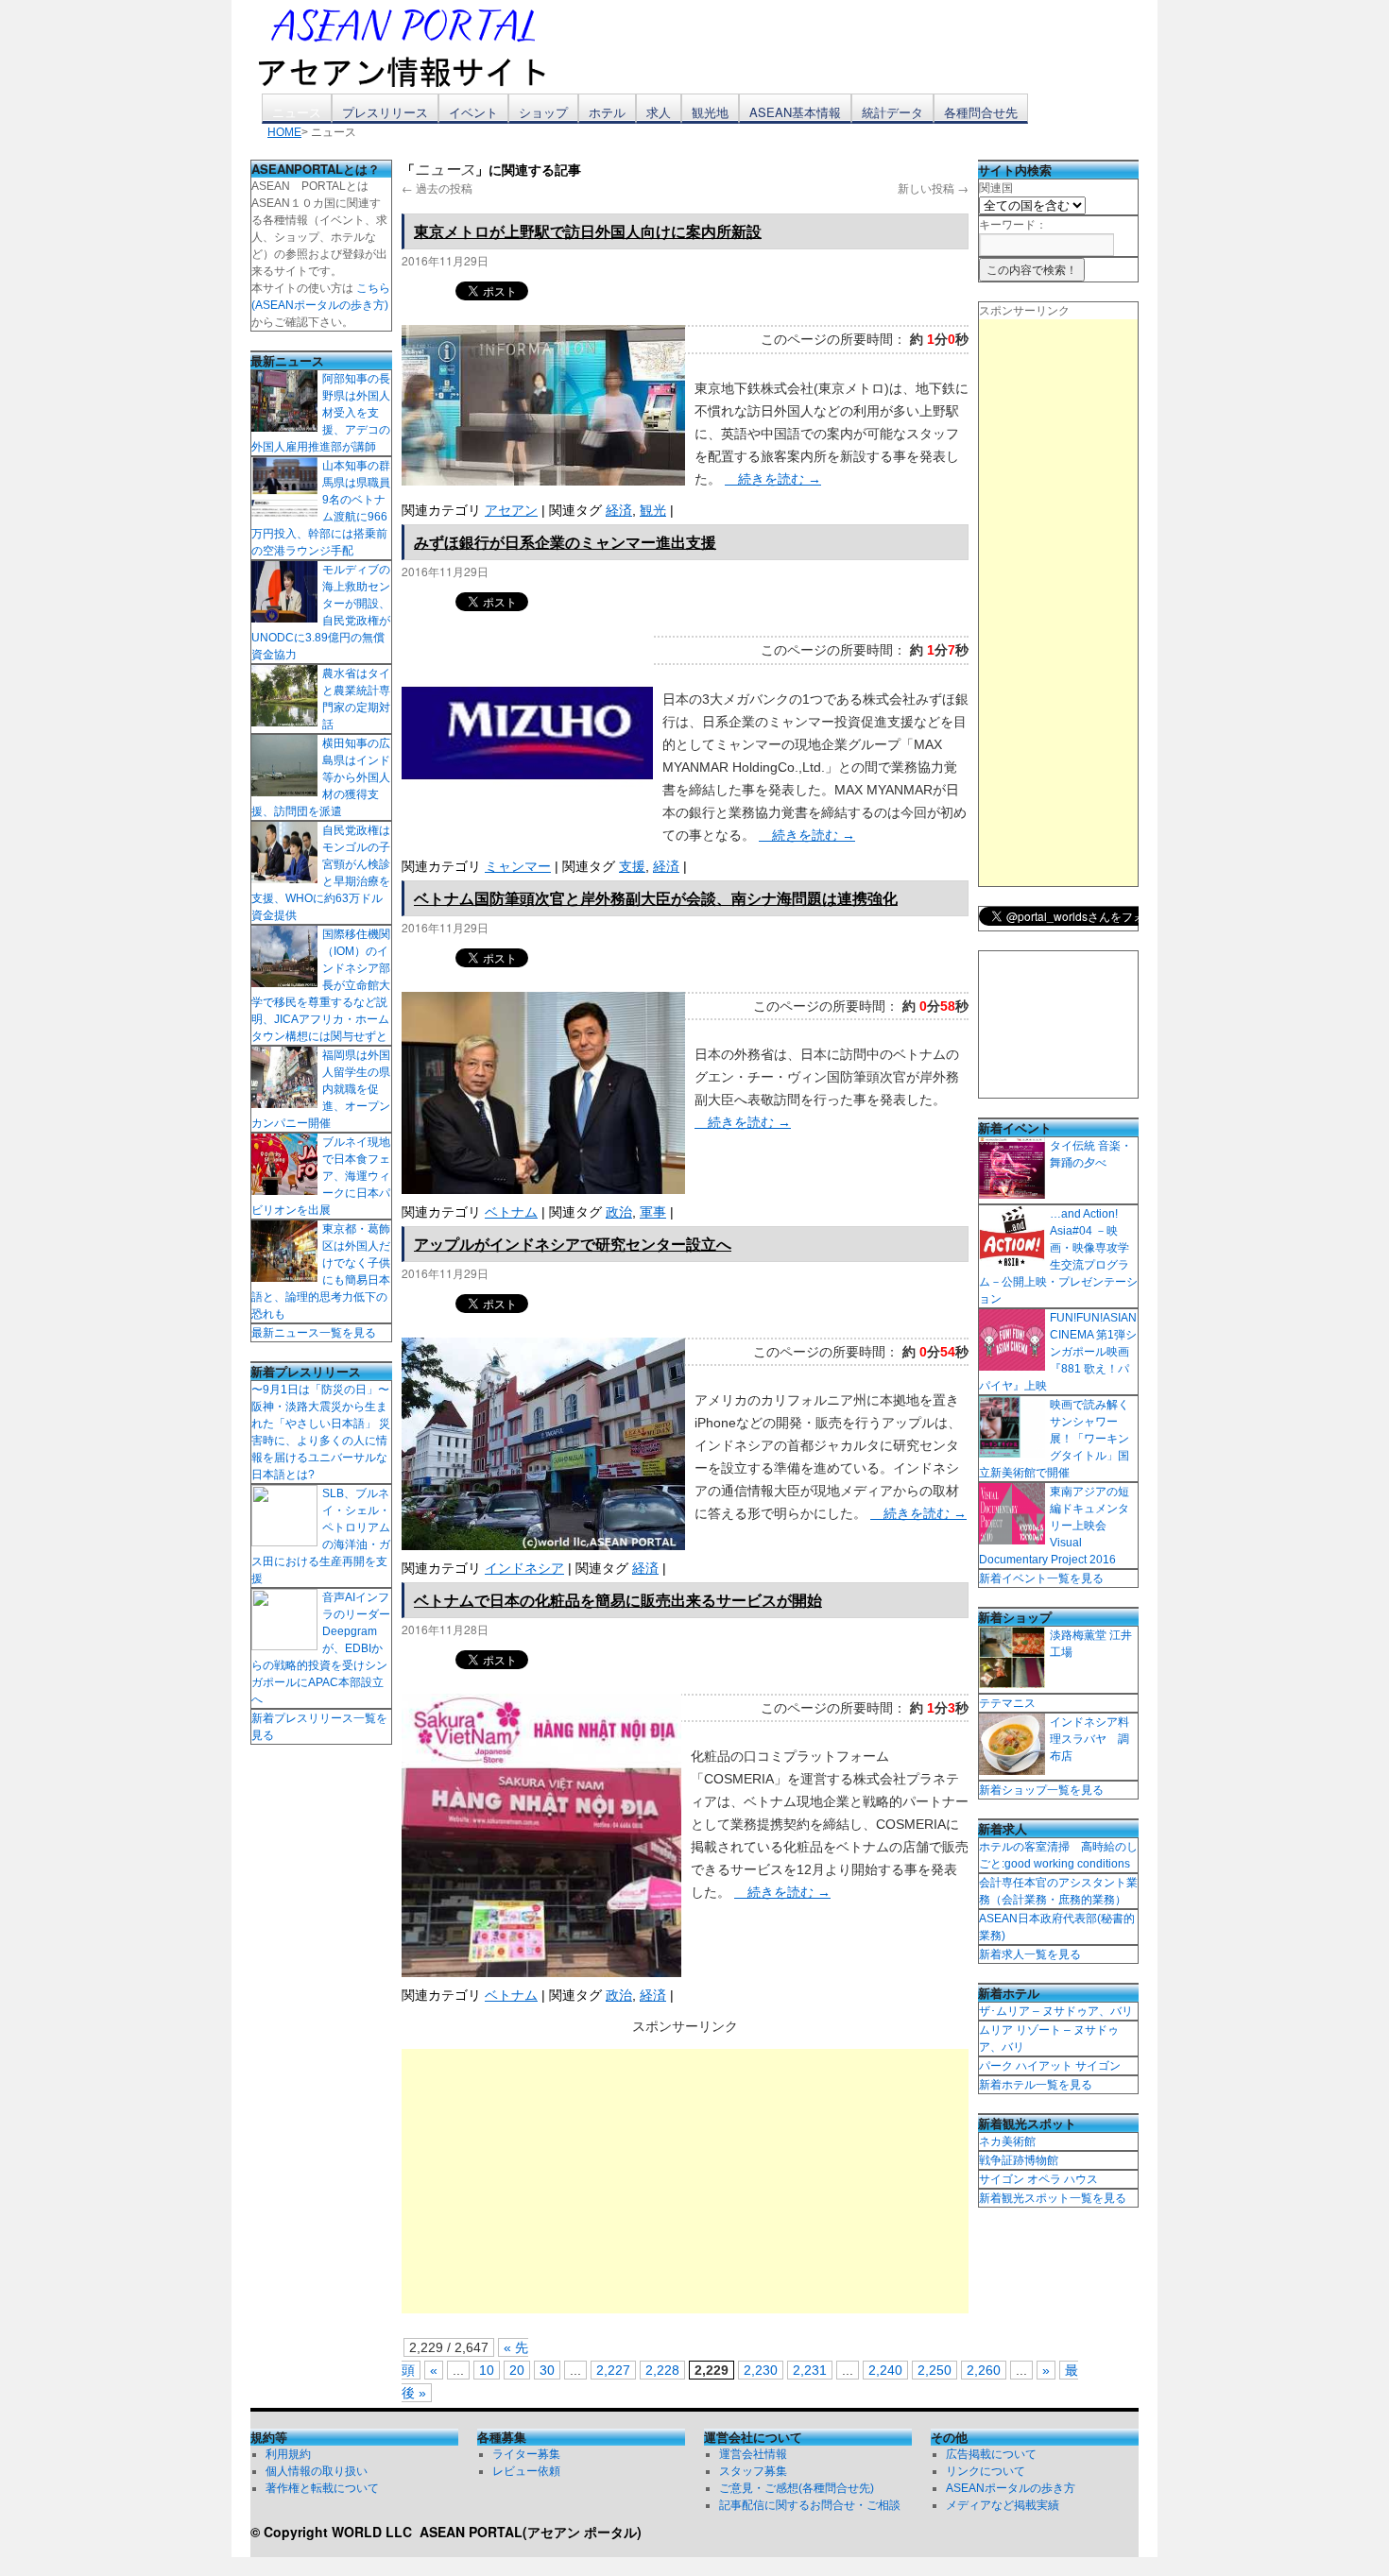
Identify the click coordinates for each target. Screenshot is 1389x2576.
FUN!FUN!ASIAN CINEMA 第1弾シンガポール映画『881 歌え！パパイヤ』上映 (1058, 1352)
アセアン (511, 510)
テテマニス (1007, 1703)
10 (487, 2370)
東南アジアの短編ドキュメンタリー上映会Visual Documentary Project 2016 (1054, 1526)
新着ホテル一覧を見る (1036, 2085)
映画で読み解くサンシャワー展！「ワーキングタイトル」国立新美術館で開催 (1054, 1439)
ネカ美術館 (1007, 2141)
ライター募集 (526, 2454)
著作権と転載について (322, 2488)
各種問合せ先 (981, 112)
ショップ (543, 112)
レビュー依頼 (526, 2471)
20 (517, 2370)
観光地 (710, 112)
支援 (632, 866)
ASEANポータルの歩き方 (1011, 2488)
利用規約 (288, 2454)
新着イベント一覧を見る (1041, 1578)
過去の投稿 (437, 188)
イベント (473, 112)
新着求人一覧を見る (1030, 1954)
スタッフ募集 (753, 2471)
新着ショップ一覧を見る (1041, 1790)
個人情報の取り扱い (317, 2471)
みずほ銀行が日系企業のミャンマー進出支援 (565, 542)
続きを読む (773, 479)
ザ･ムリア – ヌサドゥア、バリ (1056, 2011)
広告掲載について (991, 2454)
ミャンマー (518, 866)
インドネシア (524, 1568)
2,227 (613, 2370)
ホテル (607, 112)
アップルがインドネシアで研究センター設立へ (573, 1244)
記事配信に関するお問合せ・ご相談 (810, 2505)
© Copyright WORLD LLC (335, 2532)
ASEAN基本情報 (795, 112)
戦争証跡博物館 (1019, 2160)
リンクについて (986, 2471)
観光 (653, 510)
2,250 (935, 2370)
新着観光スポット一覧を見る (1053, 2198)
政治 (619, 1212)
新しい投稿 (933, 188)
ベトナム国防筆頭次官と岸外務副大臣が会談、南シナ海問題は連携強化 (656, 898)
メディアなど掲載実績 (1003, 2505)
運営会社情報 (753, 2454)
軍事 (653, 1212)
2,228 (662, 2370)
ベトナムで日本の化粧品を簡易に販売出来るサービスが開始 (618, 1600)
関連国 (996, 188)
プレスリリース (385, 112)
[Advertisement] (685, 2181)
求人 (659, 112)
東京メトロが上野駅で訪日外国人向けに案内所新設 (588, 231)
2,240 (885, 2370)
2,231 (810, 2370)
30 (547, 2370)
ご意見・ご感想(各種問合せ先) (797, 2488)
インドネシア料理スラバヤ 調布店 (1089, 1739)
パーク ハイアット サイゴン (1050, 2066)
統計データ (892, 112)
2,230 (761, 2370)
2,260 (984, 2370)
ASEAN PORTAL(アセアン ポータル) (531, 2532)
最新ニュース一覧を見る (314, 1333)
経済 (619, 510)
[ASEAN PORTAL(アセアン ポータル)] (416, 46)
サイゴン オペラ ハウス (1038, 2179)
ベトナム (511, 1212)
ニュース (297, 112)
